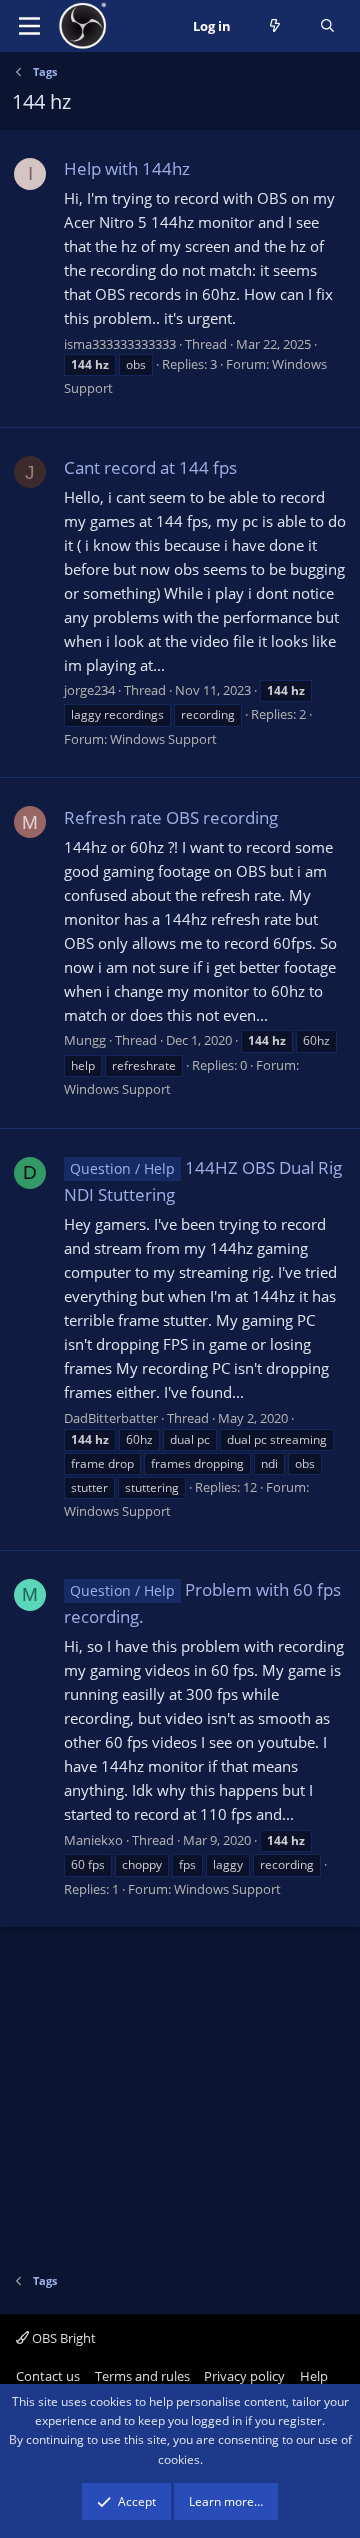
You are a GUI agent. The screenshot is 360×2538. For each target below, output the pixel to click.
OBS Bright (62, 2338)
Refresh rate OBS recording (171, 817)
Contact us (48, 2376)
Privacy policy (244, 2376)
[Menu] (29, 26)
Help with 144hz (127, 168)
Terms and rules (142, 2376)
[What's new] (275, 26)
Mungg (85, 1040)
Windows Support (163, 739)
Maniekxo (93, 1840)
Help (314, 2376)
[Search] (327, 26)
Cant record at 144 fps (150, 467)
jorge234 (89, 690)
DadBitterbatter (111, 1418)
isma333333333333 (120, 344)
